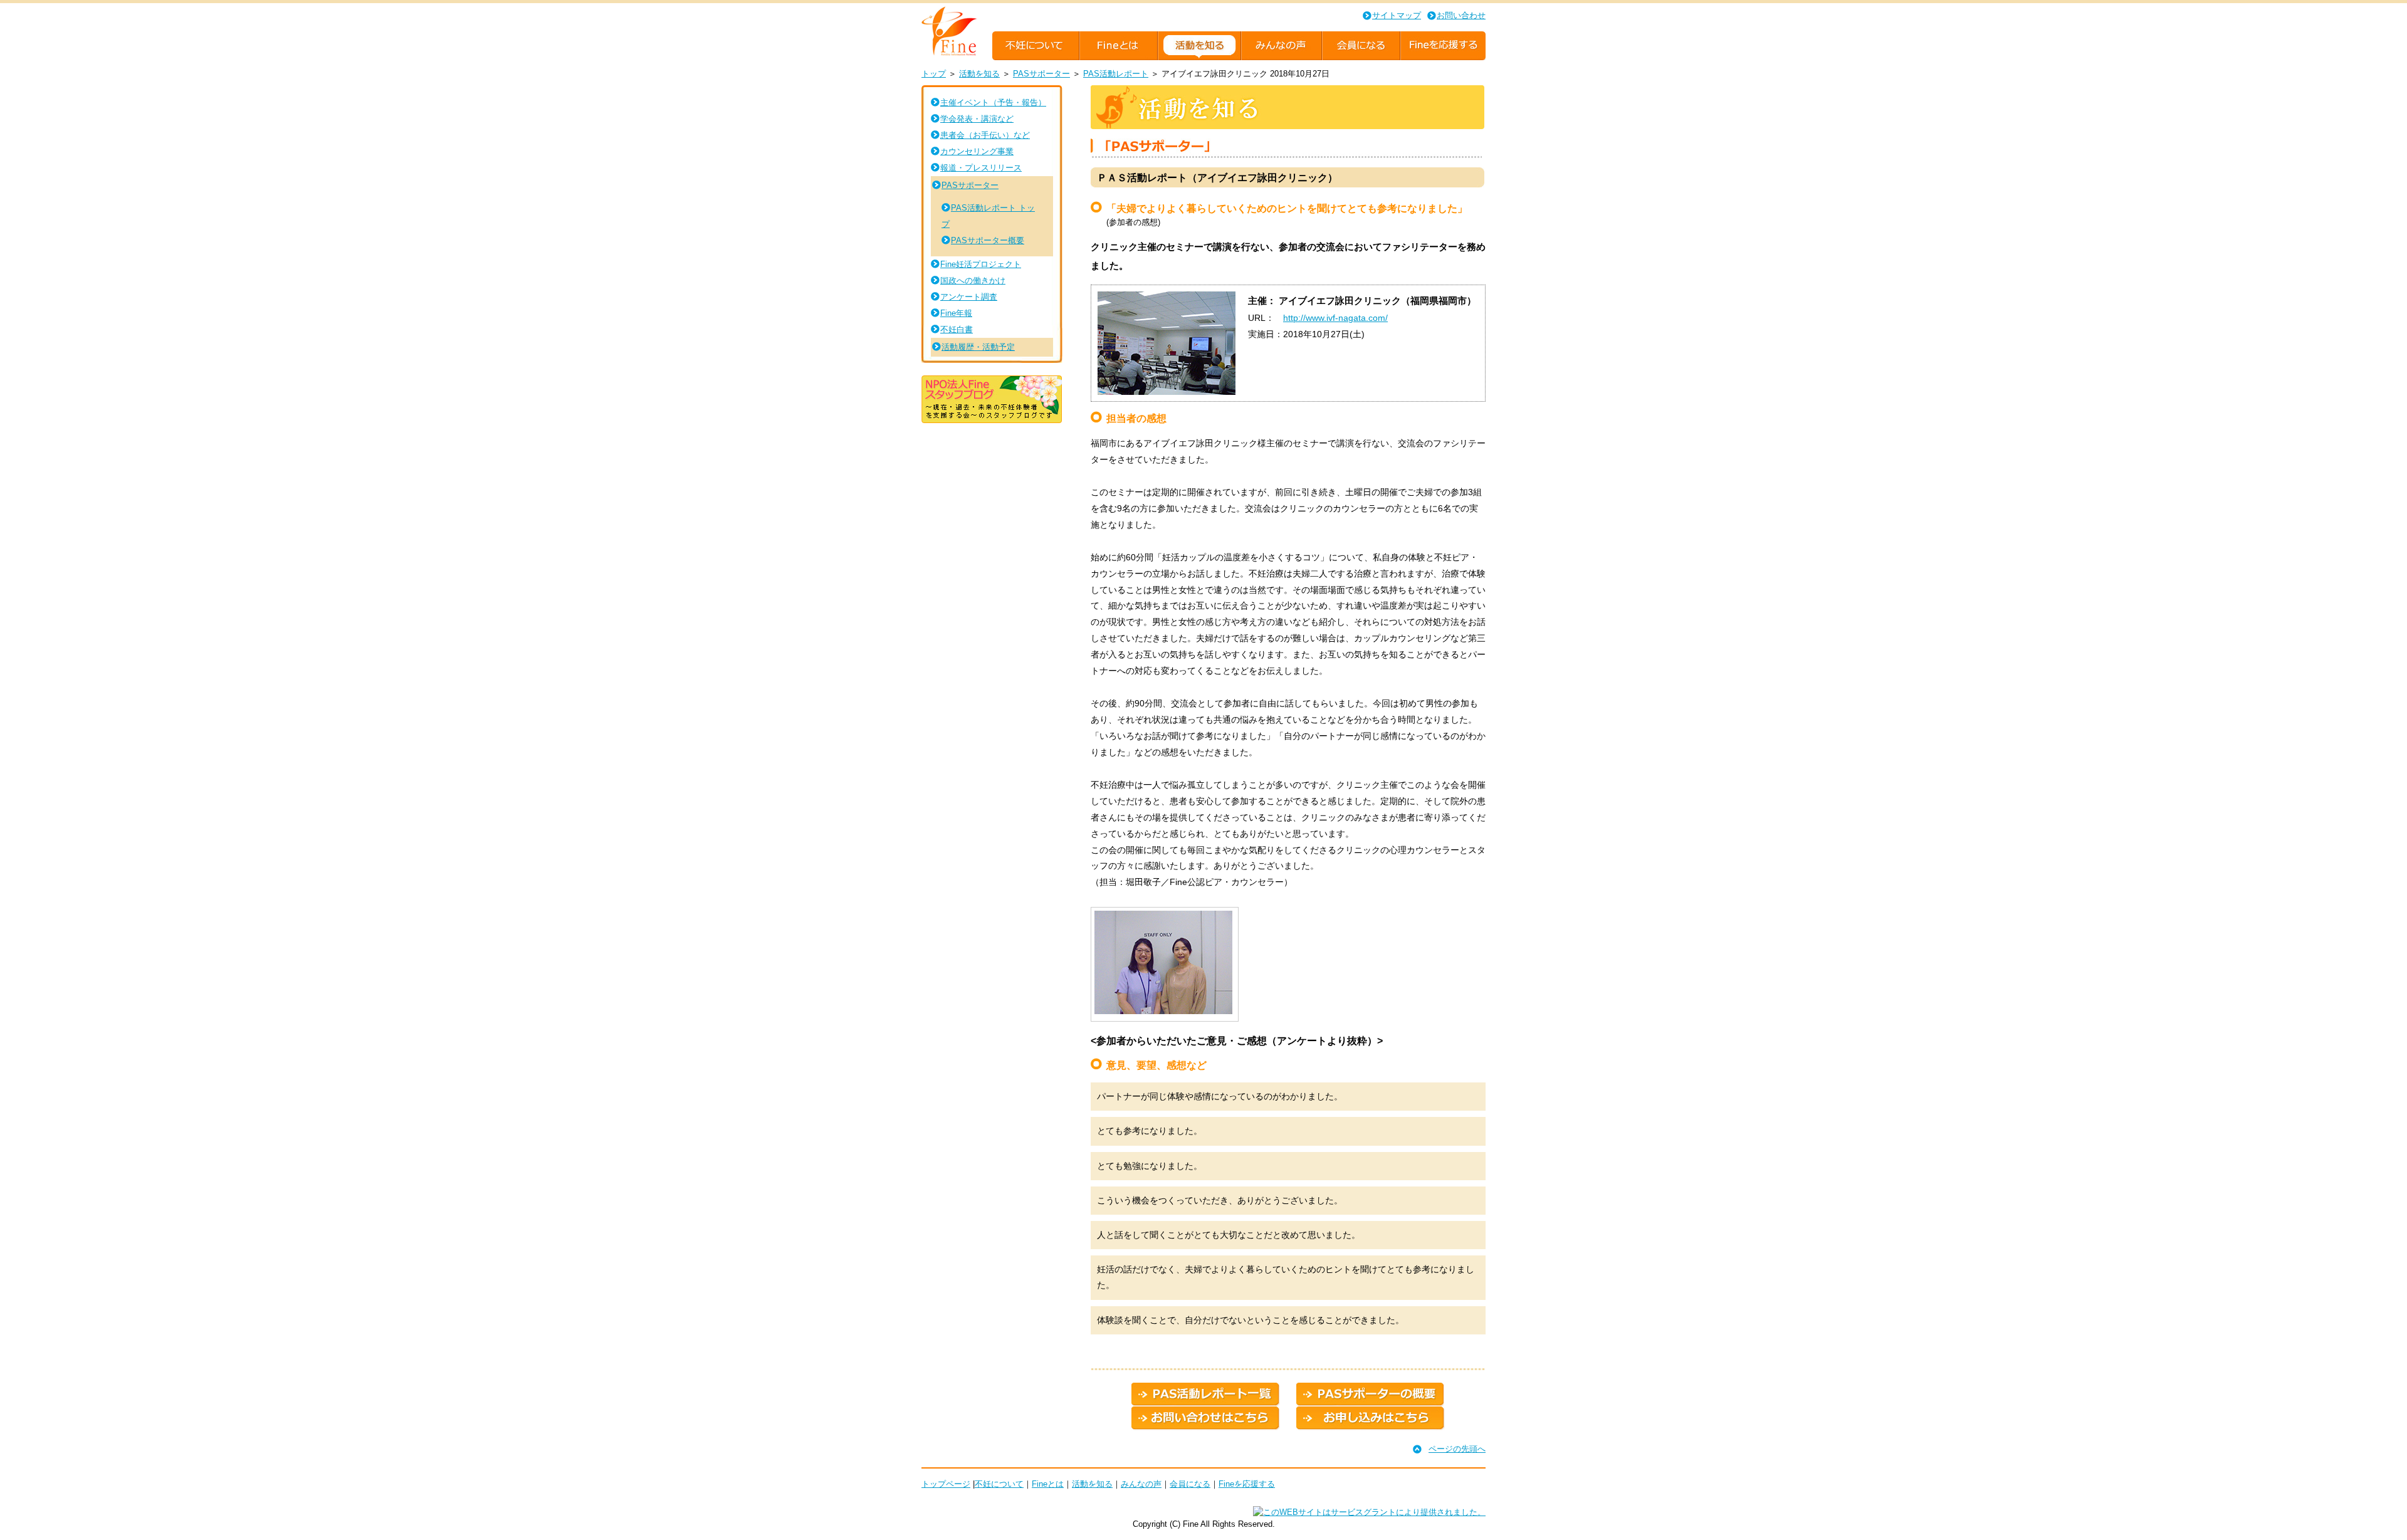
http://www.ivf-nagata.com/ (1335, 318)
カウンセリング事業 (977, 151)
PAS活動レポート (1116, 74)
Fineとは (1048, 1484)
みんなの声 (1141, 1484)
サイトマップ (1397, 15)
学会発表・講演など (977, 119)
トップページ (946, 1484)
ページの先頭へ (1457, 1449)
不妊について (999, 1484)
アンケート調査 (969, 297)
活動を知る (979, 74)
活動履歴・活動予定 (978, 347)
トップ (934, 74)
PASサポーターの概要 (1371, 1395)
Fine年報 (956, 313)
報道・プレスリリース (981, 168)
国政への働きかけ (973, 280)
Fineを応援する (1247, 1484)
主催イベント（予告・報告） (993, 102)
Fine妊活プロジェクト (981, 264)
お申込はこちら (1371, 1418)
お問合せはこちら (1206, 1418)
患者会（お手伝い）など (985, 135)
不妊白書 (957, 329)
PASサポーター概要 (988, 240)
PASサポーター (1041, 74)
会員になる (1190, 1484)
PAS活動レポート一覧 (1206, 1395)
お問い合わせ (1461, 15)
